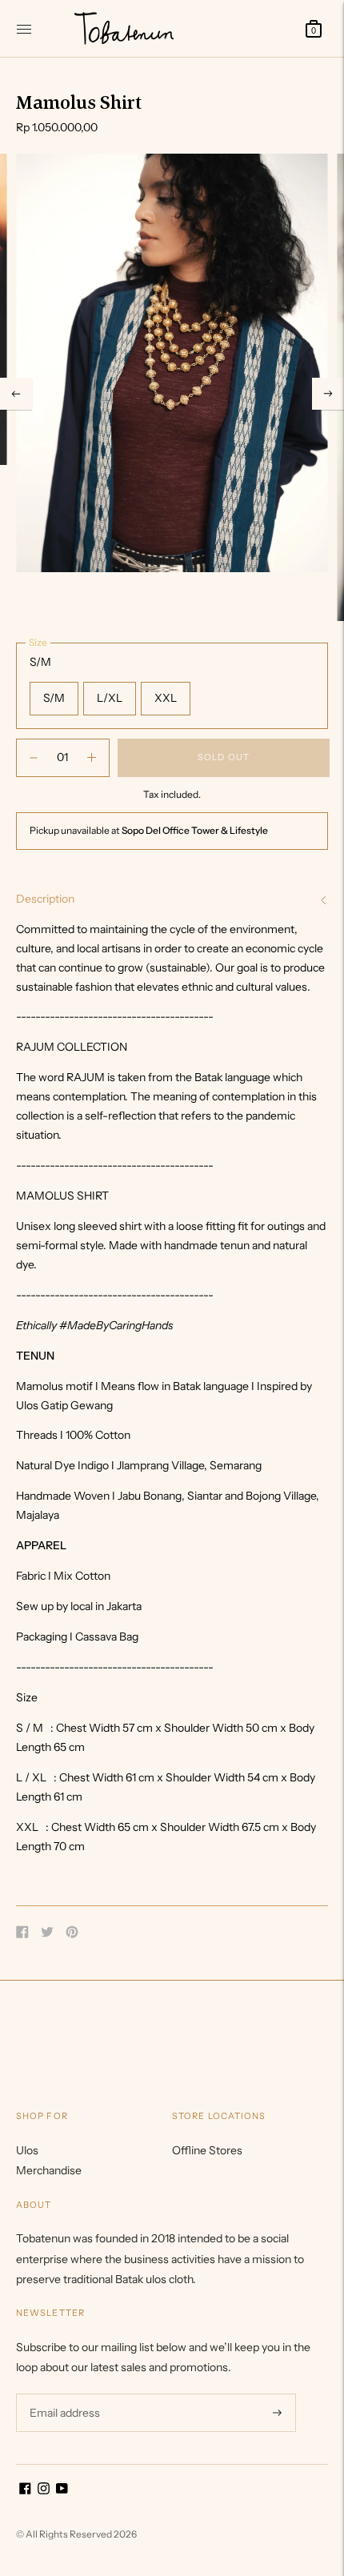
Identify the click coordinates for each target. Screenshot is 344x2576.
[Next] (328, 394)
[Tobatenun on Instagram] (44, 2490)
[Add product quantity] (34, 758)
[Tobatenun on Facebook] (25, 2490)
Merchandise (49, 2170)
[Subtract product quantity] (92, 758)
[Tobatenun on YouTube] (62, 2490)
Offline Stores (207, 2150)
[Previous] (16, 394)
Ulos (27, 2150)
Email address (63, 2393)
